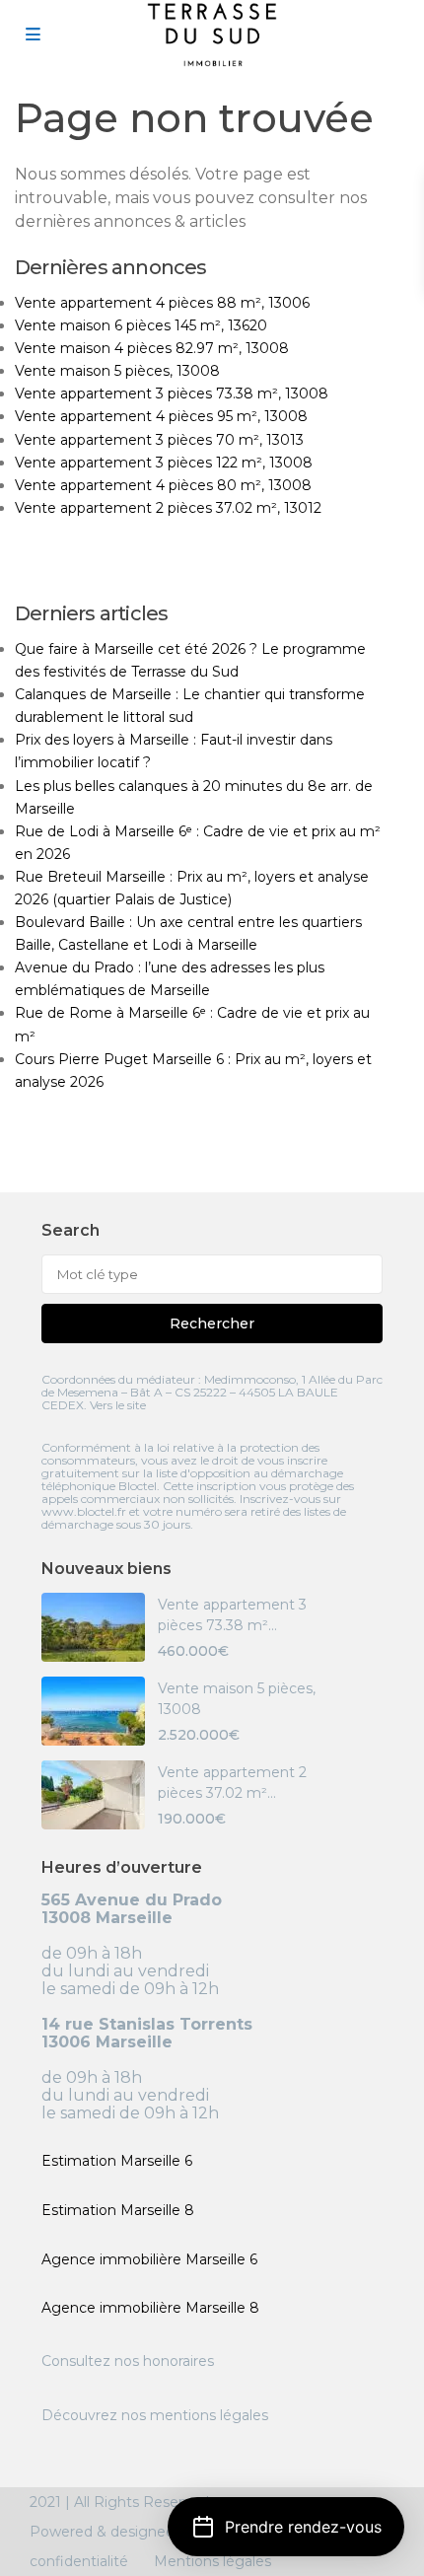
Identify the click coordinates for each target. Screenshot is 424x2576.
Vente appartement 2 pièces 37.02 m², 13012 (168, 508)
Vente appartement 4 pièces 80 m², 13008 (163, 485)
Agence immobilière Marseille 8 (150, 2308)
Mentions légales (212, 2561)
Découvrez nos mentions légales (155, 2415)
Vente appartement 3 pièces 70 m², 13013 (159, 440)
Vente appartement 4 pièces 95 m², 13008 (161, 416)
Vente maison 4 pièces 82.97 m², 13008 (152, 348)
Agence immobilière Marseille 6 (149, 2259)
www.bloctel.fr (84, 1511)
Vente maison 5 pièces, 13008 (117, 371)
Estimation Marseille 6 (117, 2161)
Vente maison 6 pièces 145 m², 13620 (141, 325)
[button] (286, 2527)
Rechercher (212, 1324)
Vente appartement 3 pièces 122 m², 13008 (164, 463)
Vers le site (118, 1405)
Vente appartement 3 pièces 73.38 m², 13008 (172, 394)
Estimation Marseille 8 (118, 2210)
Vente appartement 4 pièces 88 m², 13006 (162, 303)
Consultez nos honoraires (128, 2361)
